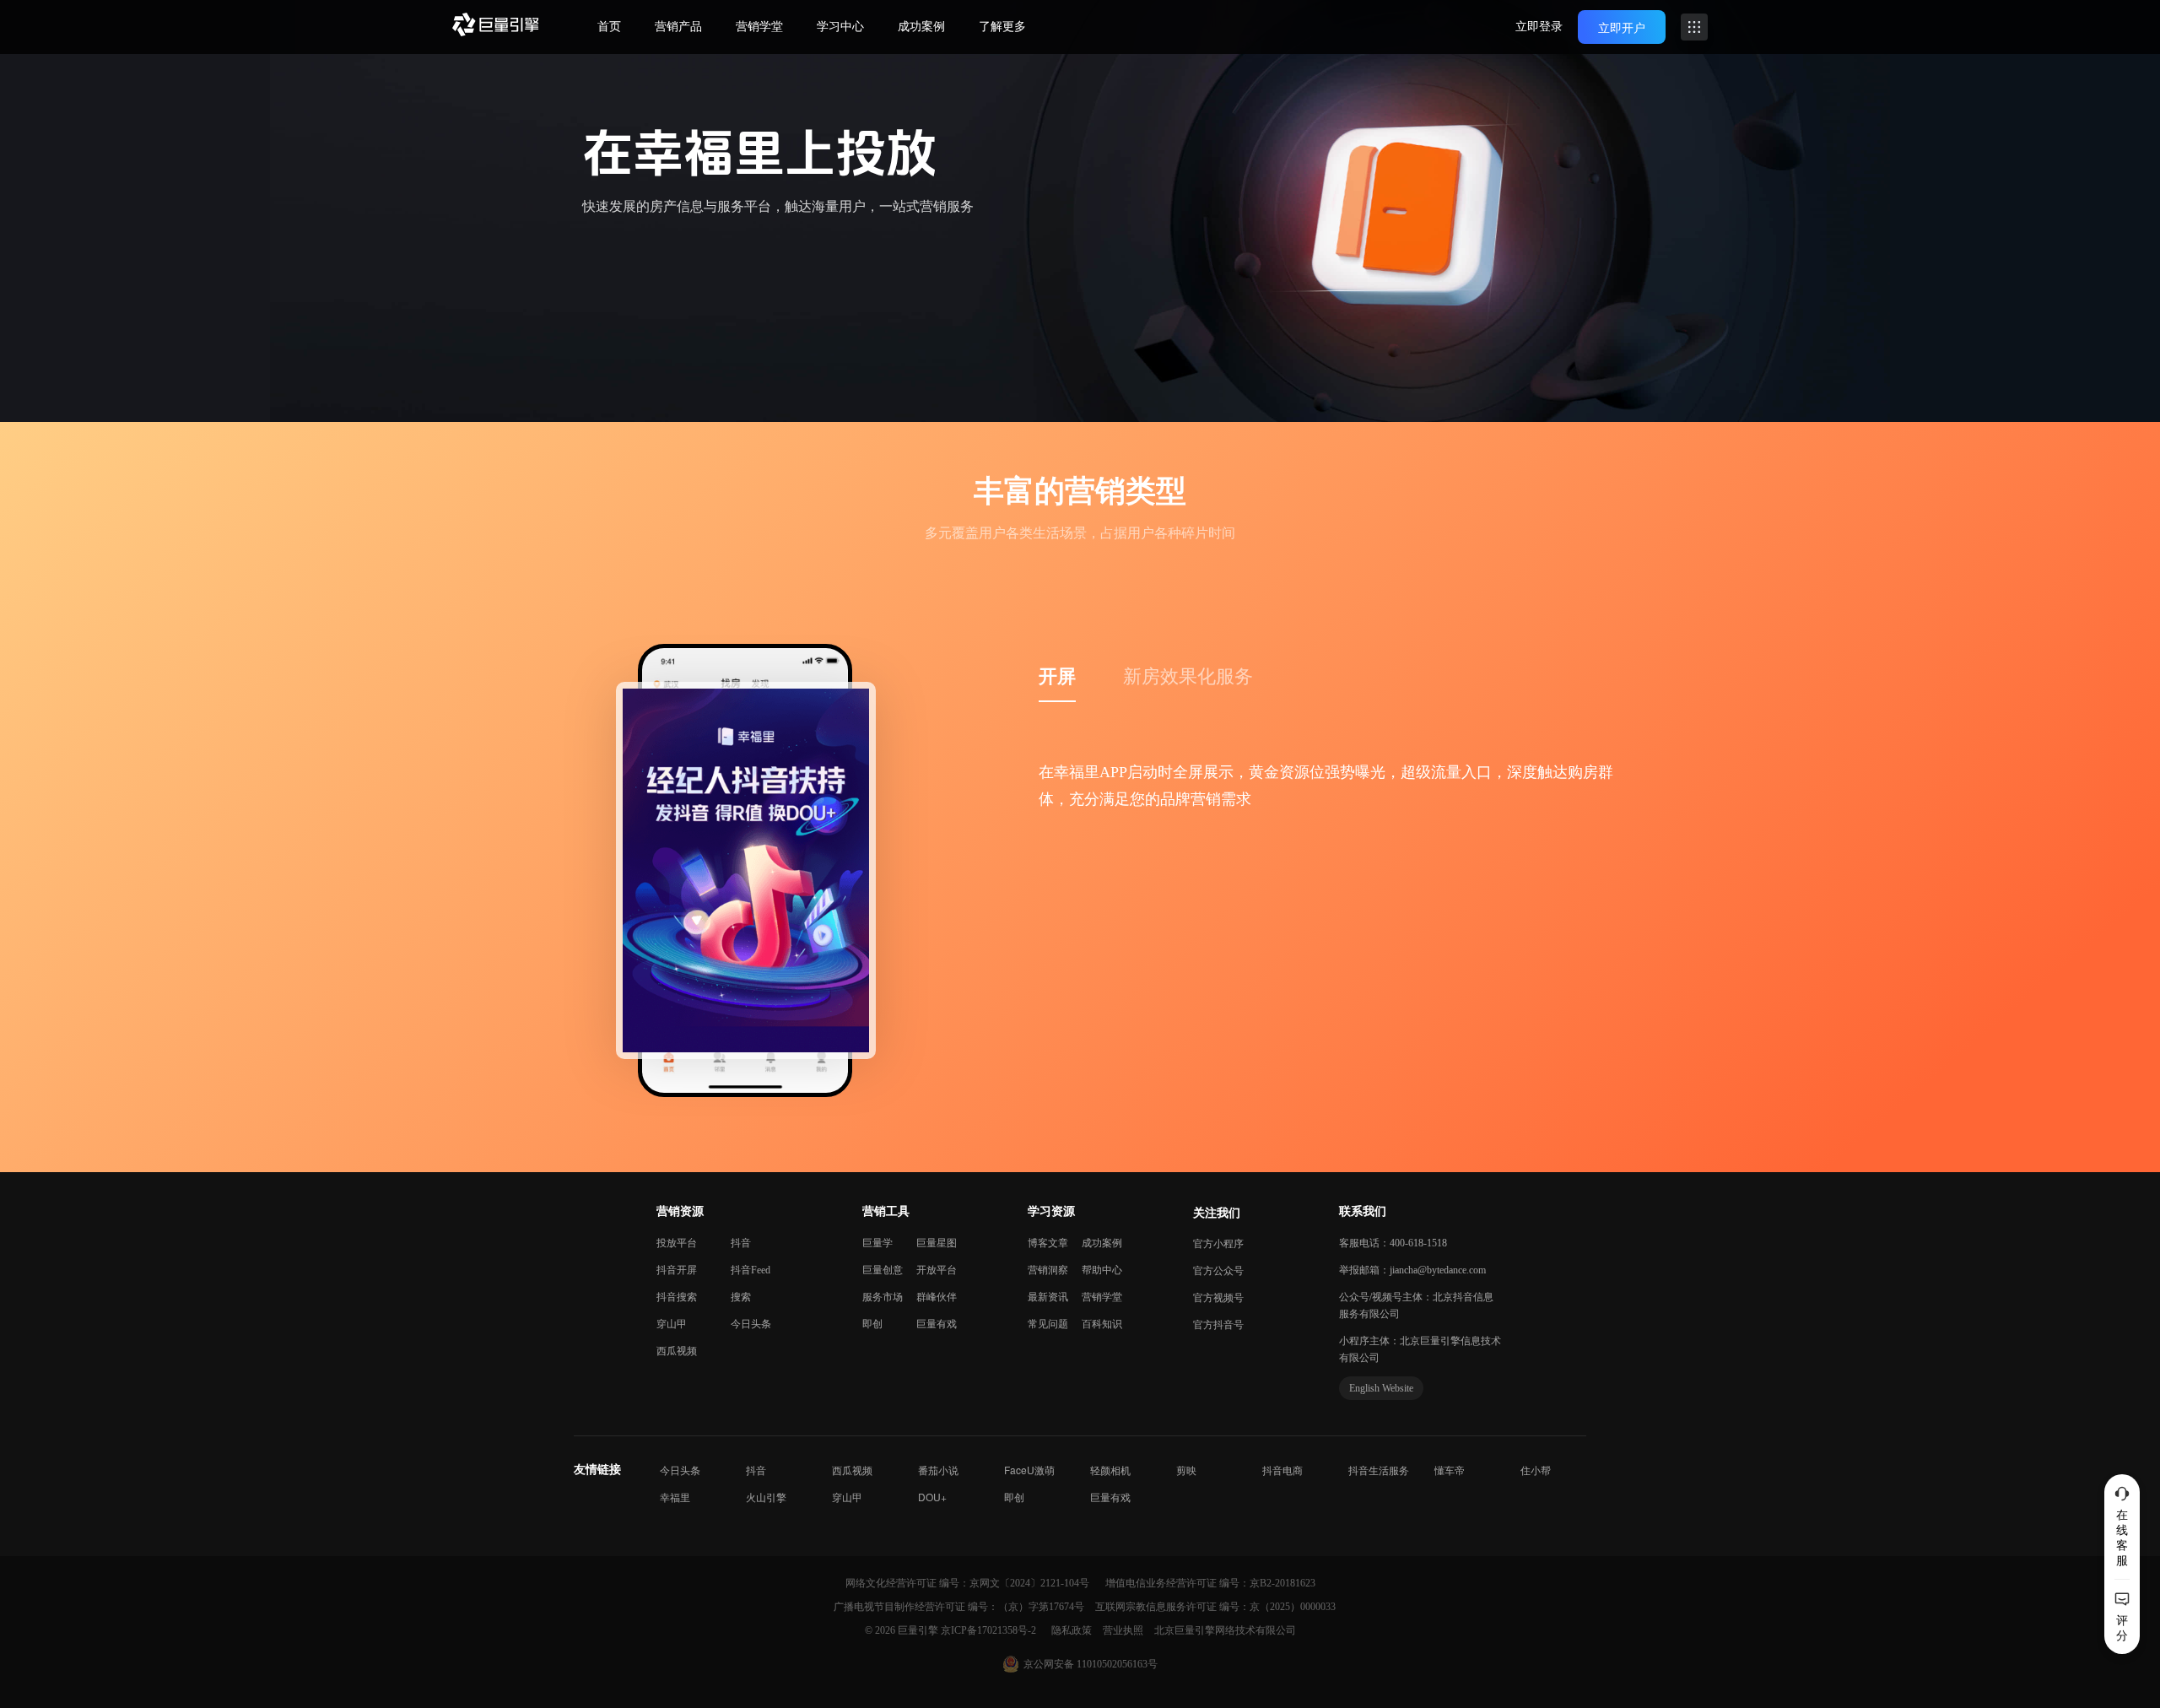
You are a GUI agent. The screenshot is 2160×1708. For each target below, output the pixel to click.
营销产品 (678, 27)
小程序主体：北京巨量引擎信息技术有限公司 (1420, 1349)
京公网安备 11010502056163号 (1091, 1664)
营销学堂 (759, 27)
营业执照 (1124, 1630)
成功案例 (921, 27)
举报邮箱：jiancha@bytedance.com (1412, 1270)
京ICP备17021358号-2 (988, 1630)
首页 (609, 27)
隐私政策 (1073, 1630)
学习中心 (840, 27)
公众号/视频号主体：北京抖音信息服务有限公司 (1416, 1305)
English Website (1381, 1388)
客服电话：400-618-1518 (1393, 1243)
